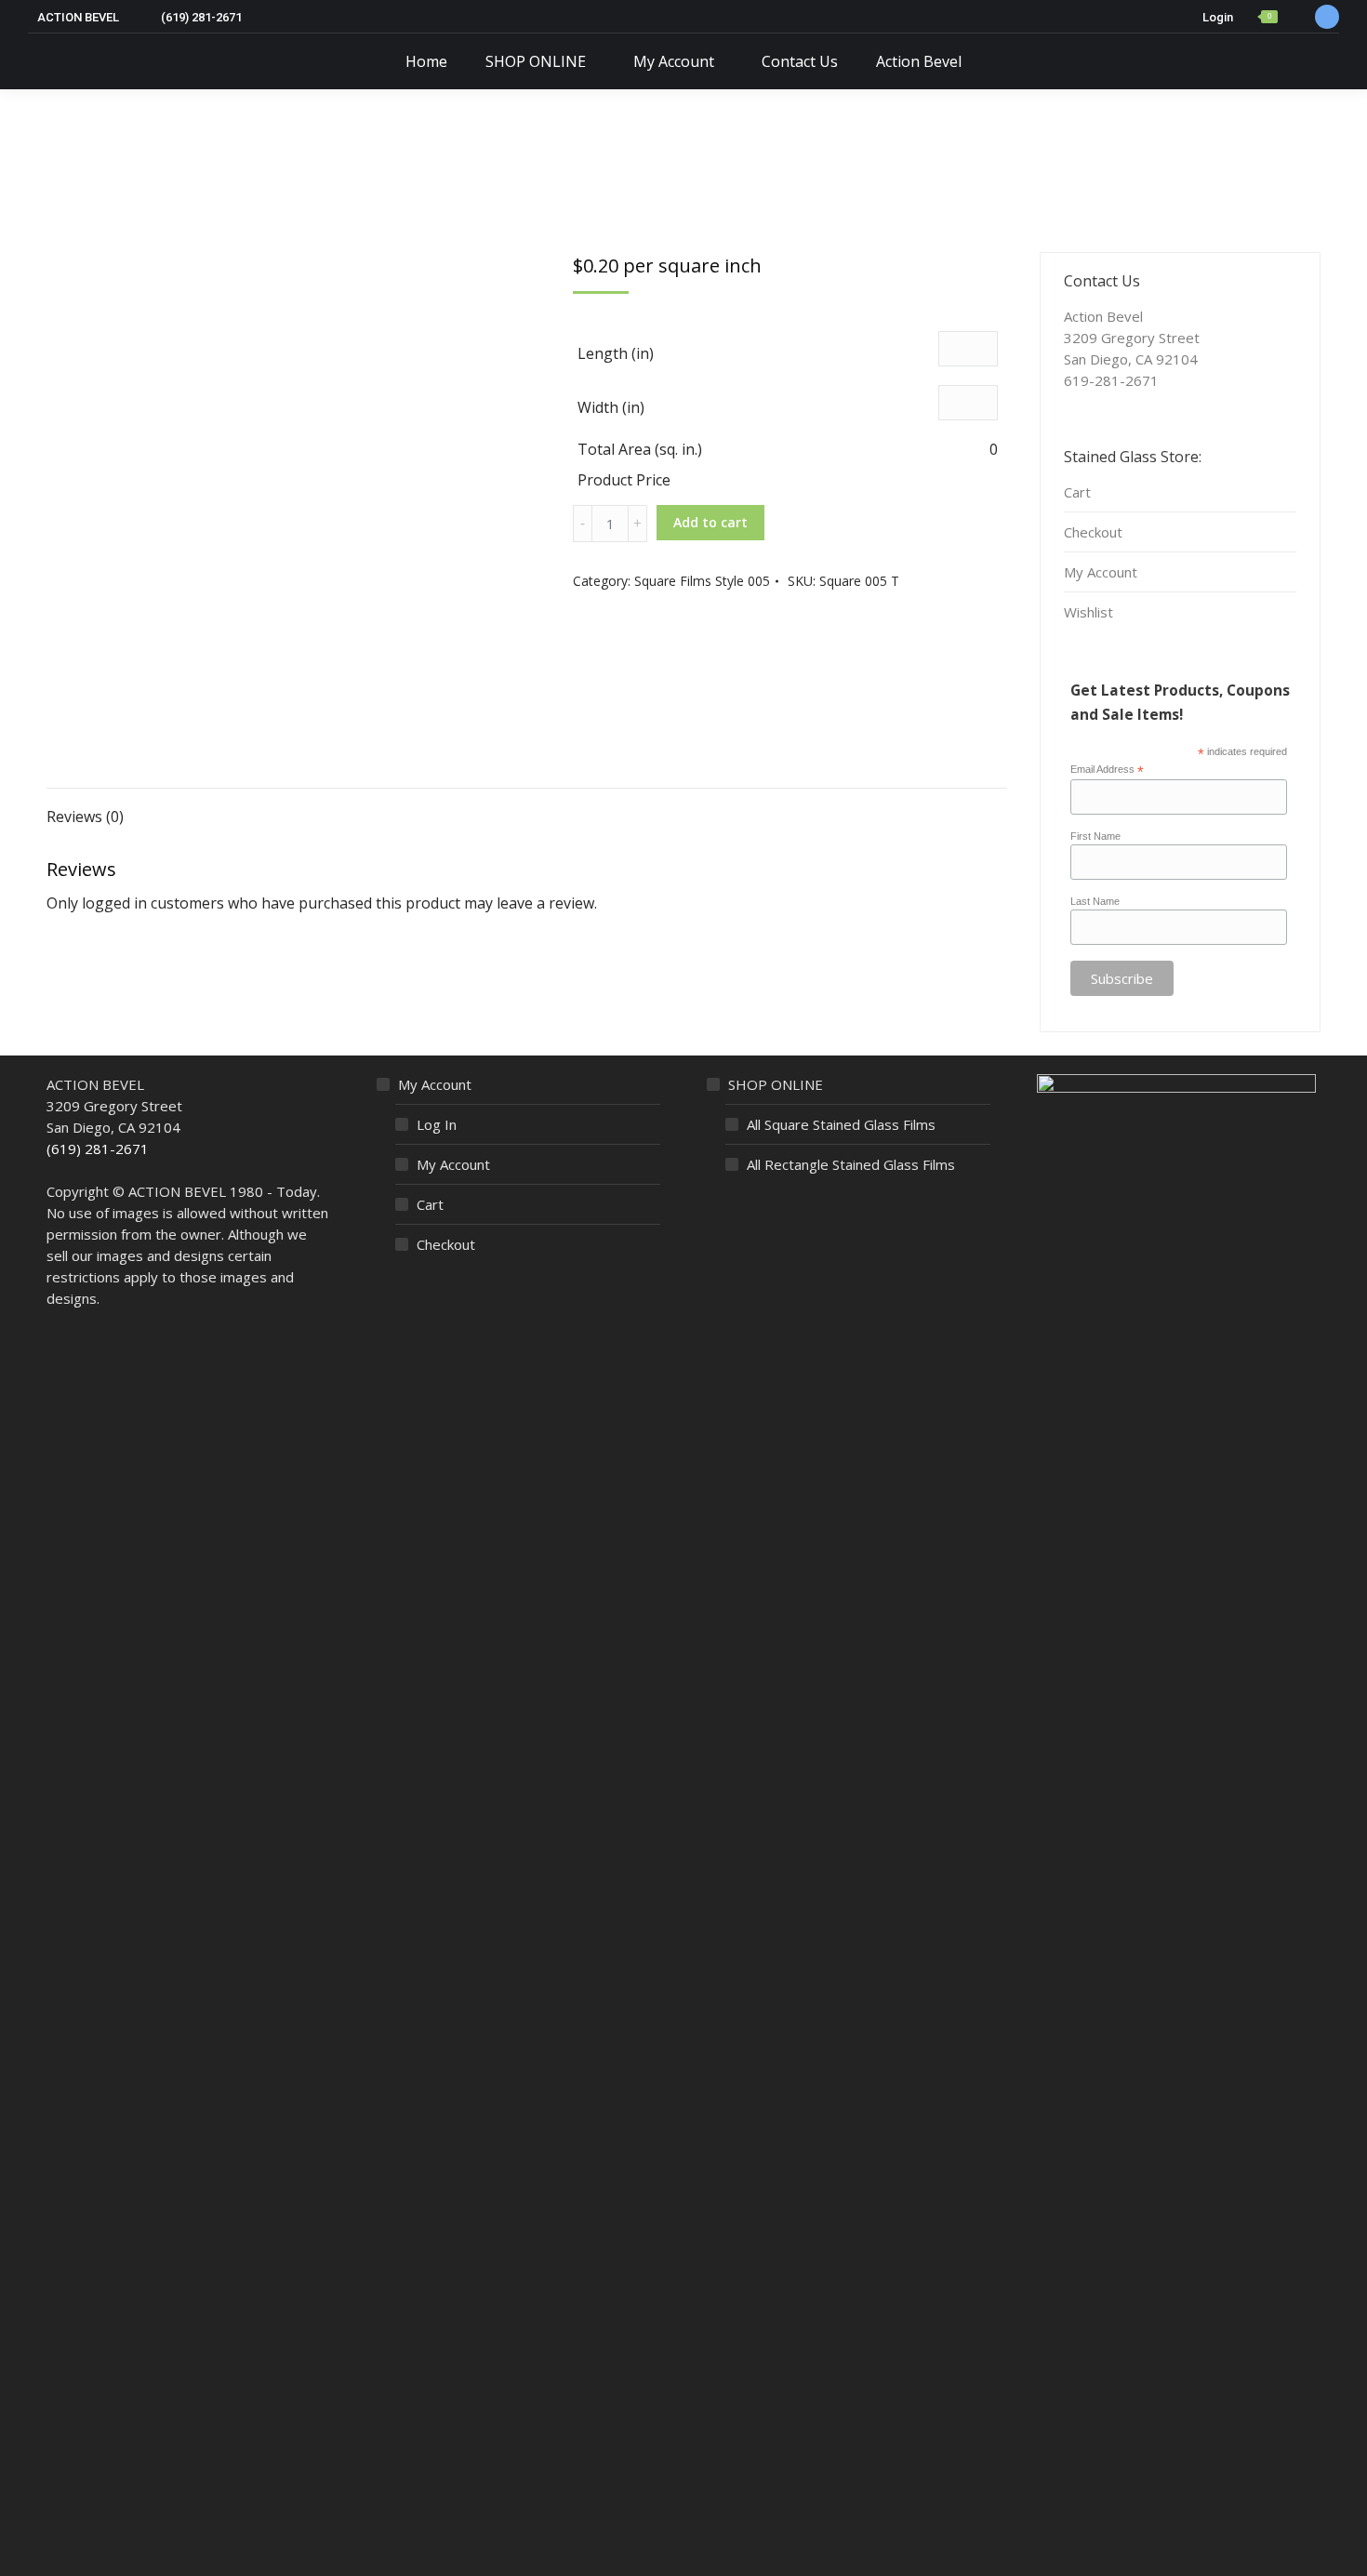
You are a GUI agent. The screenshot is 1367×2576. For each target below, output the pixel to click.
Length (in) (616, 353)
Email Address (1107, 770)
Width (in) (611, 407)
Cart (1077, 492)
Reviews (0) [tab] (85, 817)
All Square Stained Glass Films (841, 1124)
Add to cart (710, 522)
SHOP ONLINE (776, 1084)
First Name (1095, 836)
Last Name (1095, 901)
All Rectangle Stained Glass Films (851, 1164)
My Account (1101, 572)
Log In (437, 1124)
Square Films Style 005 (702, 581)
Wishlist (1088, 612)
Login (1218, 17)
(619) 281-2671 (98, 1149)
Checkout (1093, 532)
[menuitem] (426, 61)
